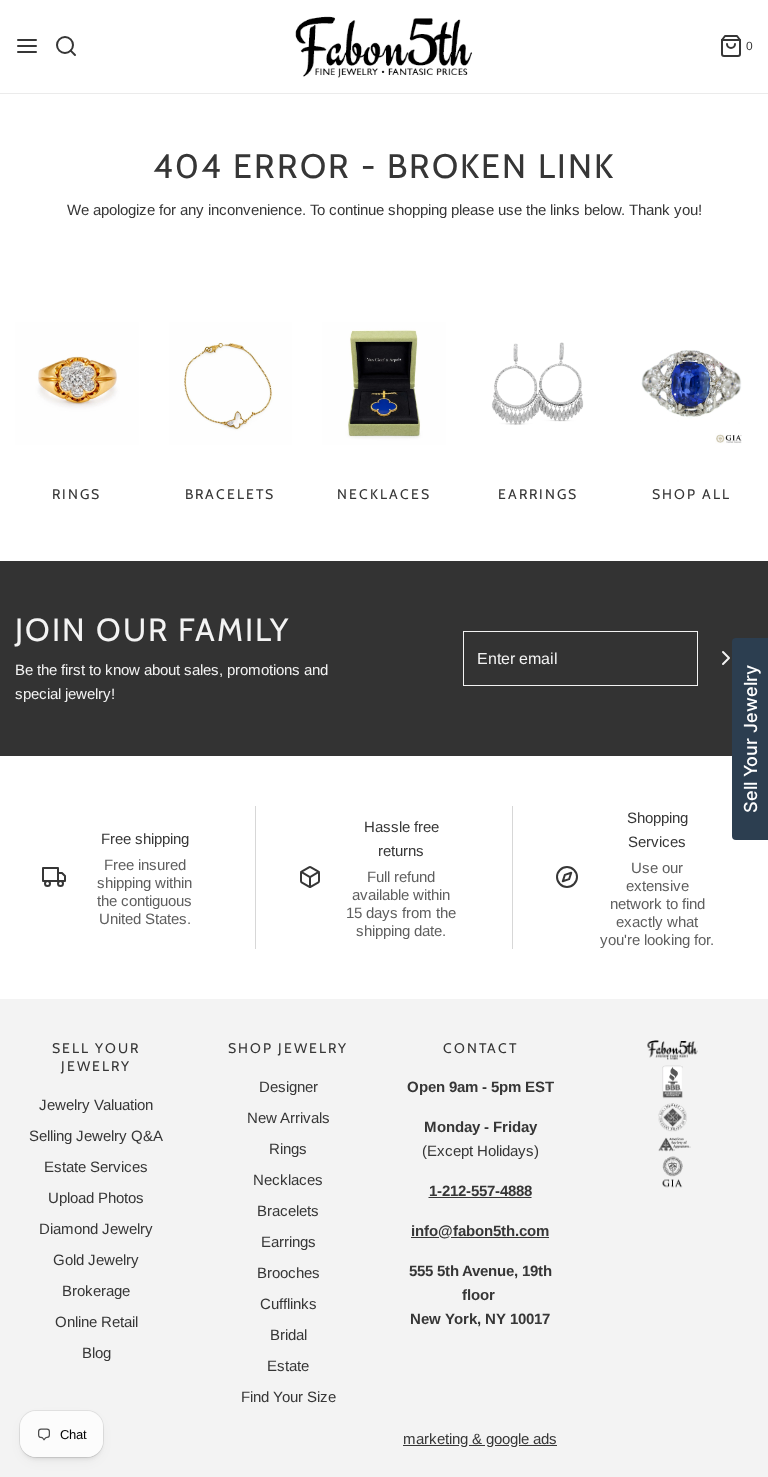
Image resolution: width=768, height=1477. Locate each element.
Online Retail (96, 1321)
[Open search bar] (73, 46)
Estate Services (96, 1166)
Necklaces (384, 494)
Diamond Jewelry (96, 1228)
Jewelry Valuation (96, 1104)
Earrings (538, 494)
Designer (288, 1086)
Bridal (288, 1334)
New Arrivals (288, 1117)
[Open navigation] (27, 46)
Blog (96, 1352)
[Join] (725, 658)
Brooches (288, 1272)
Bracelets (230, 494)
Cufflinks (288, 1303)
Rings (76, 494)
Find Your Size (288, 1396)
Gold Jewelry (96, 1259)
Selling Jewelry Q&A (96, 1135)
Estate (288, 1365)
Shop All (691, 494)
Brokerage (96, 1290)
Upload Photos (96, 1197)
